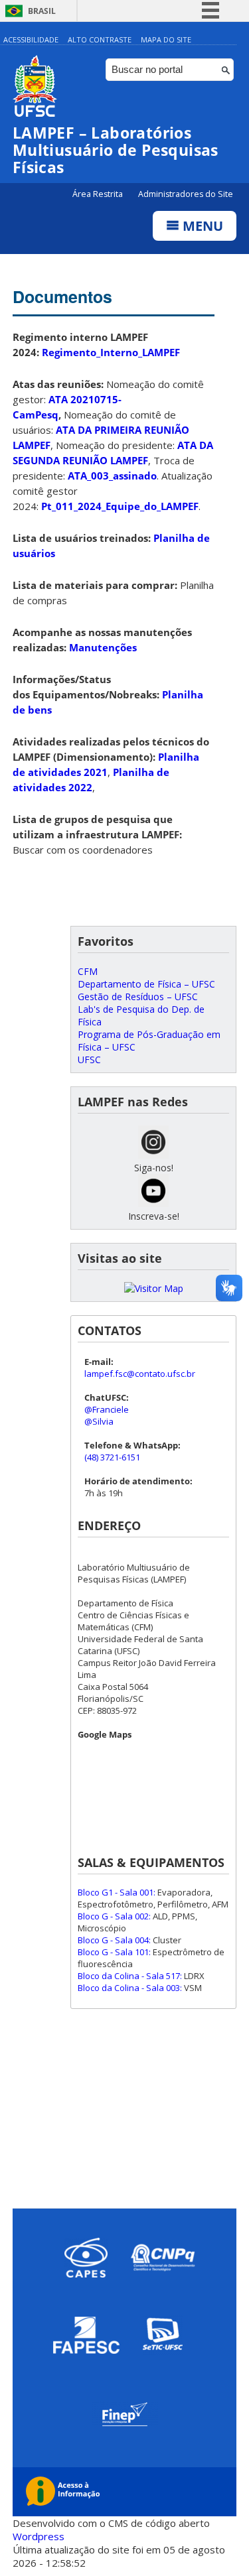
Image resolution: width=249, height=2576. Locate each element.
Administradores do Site (186, 194)
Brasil (42, 11)
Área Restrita (99, 194)
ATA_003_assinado (112, 476)
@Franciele (107, 1409)
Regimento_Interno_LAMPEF (111, 352)
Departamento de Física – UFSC (146, 984)
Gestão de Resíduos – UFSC (138, 997)
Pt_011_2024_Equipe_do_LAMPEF (120, 506)
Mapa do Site (166, 39)
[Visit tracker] (154, 1288)
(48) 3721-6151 (112, 1457)
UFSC (89, 1060)
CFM (88, 971)
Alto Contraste (100, 39)
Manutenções (103, 647)
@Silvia (99, 1421)
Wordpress (39, 2536)
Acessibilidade (31, 39)
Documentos (62, 296)
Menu (201, 226)
